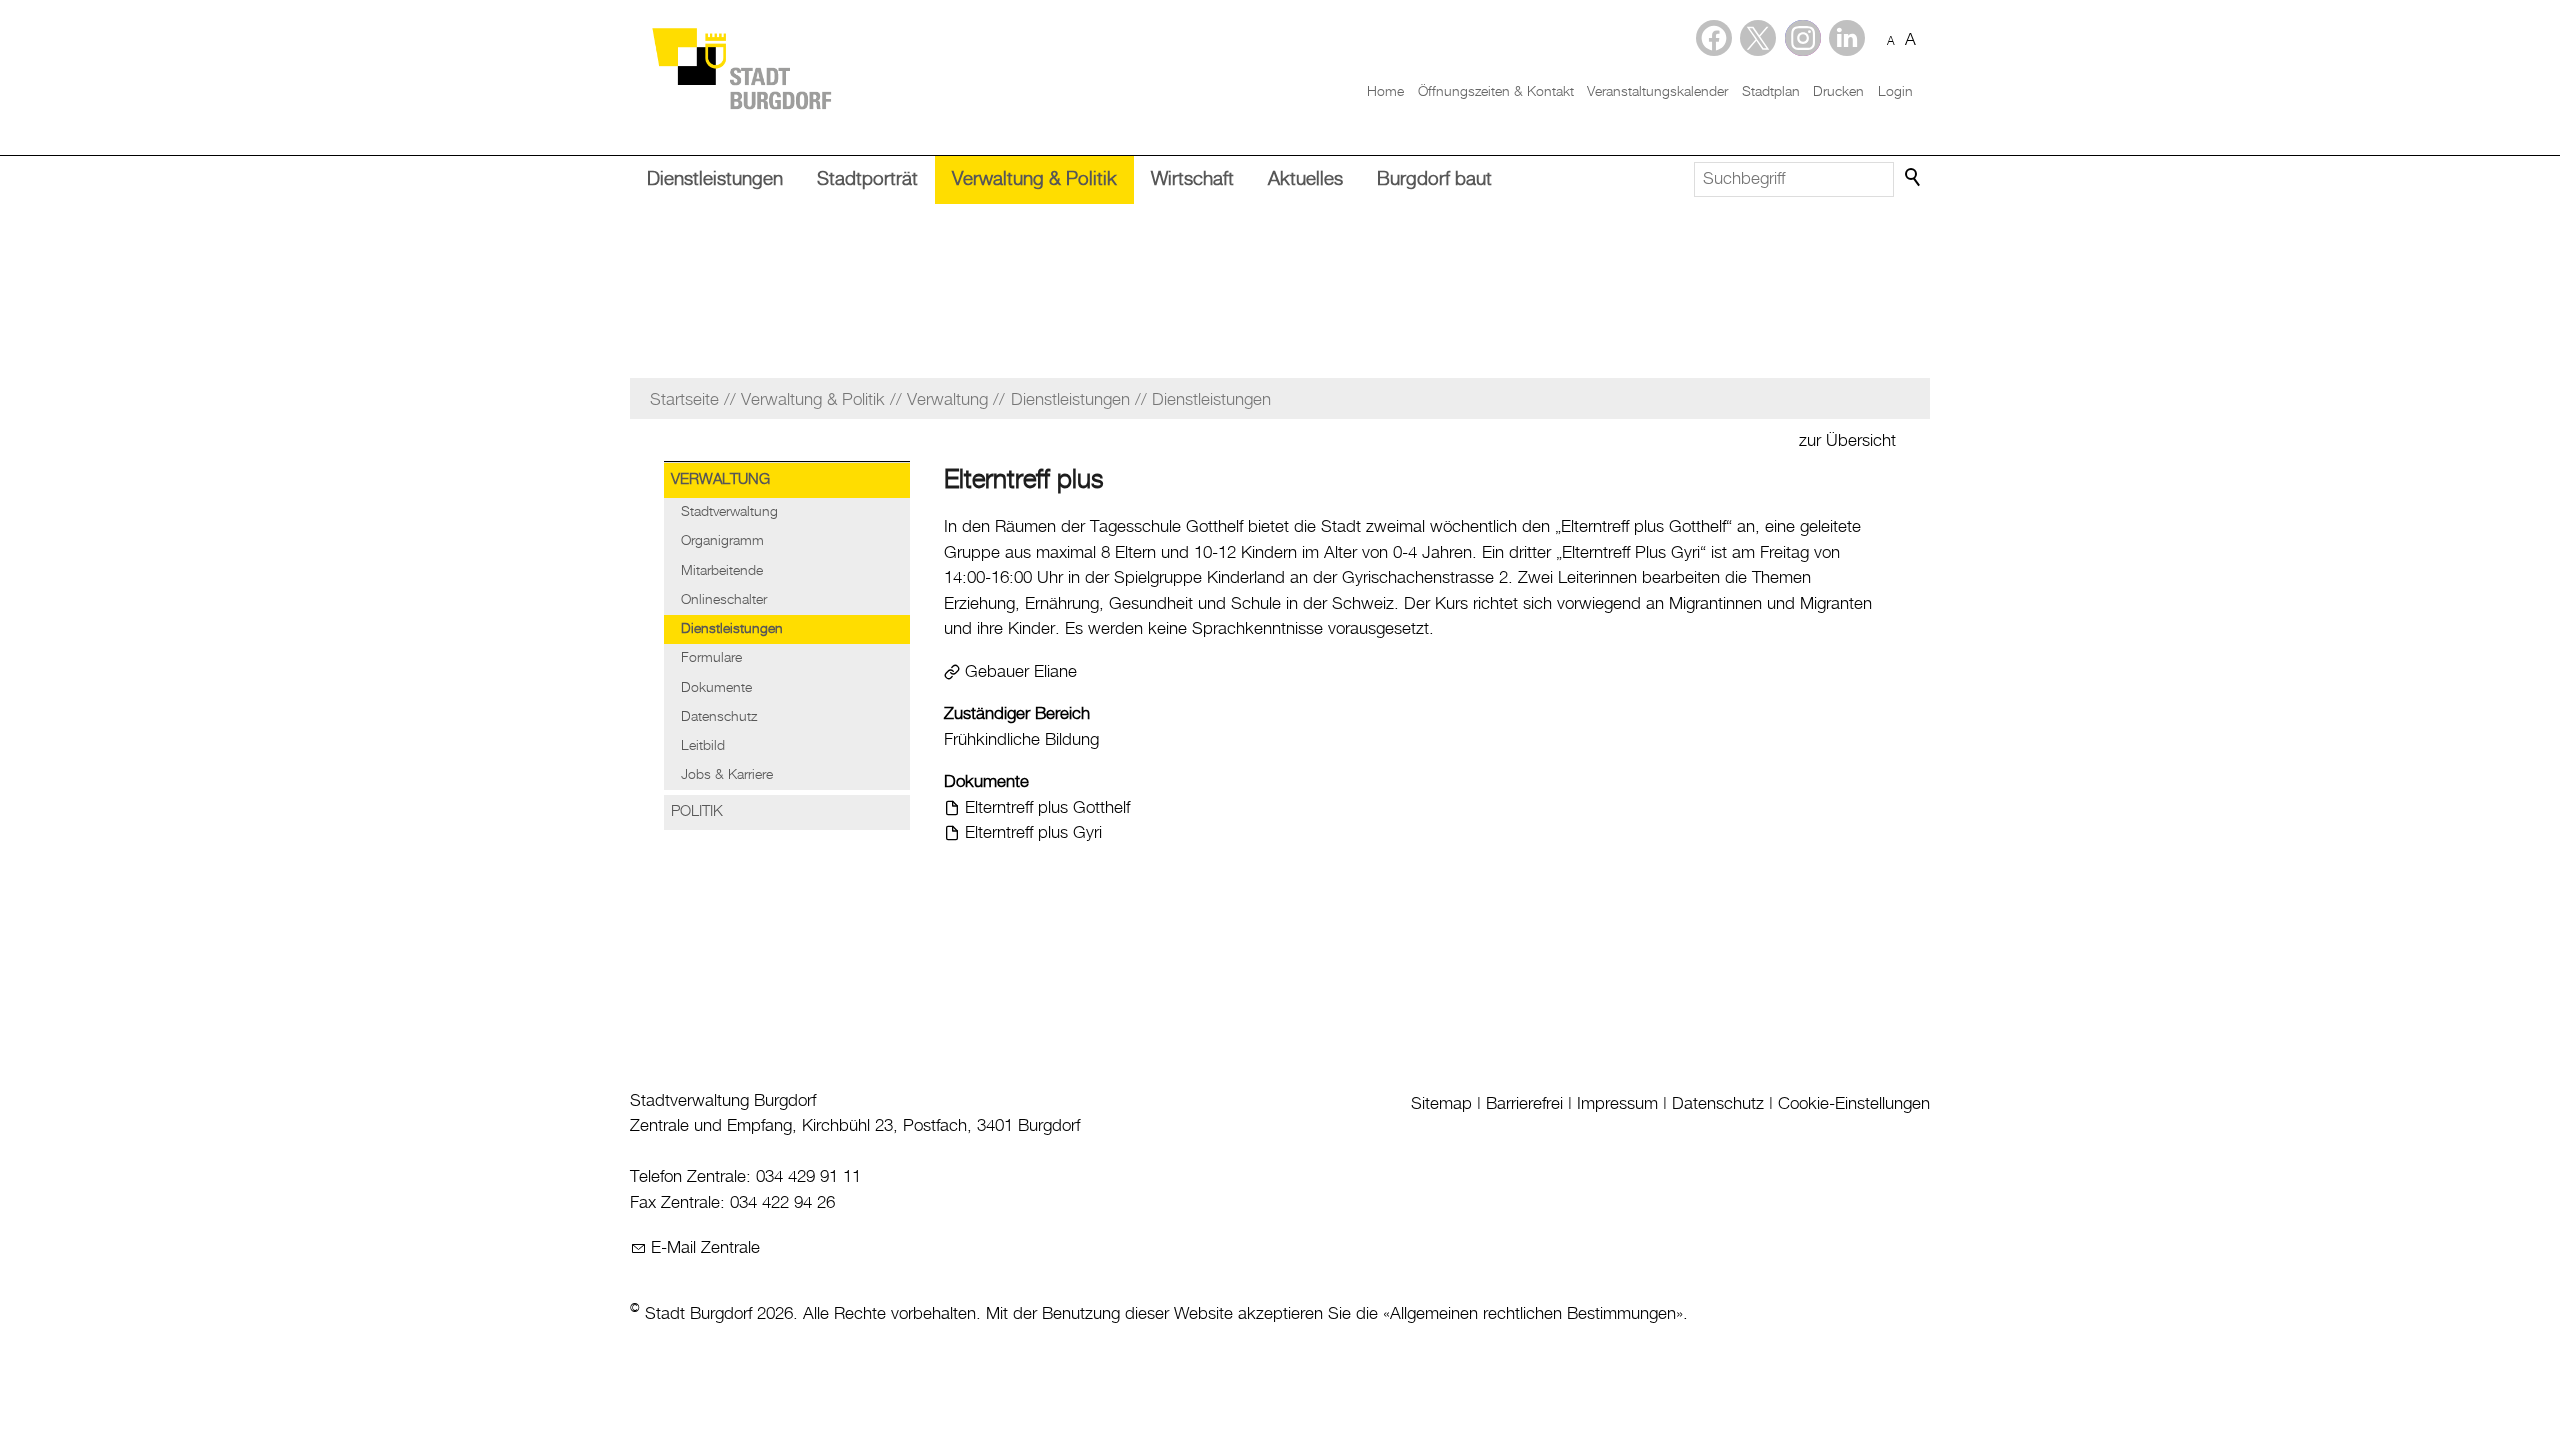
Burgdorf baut (1434, 179)
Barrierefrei (1524, 1104)
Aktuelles (1305, 179)
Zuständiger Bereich (1017, 714)
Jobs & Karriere (727, 775)
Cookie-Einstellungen (1854, 1104)
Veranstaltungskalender (1657, 92)
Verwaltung (720, 480)
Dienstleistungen (715, 179)
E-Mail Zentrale (705, 1248)
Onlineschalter (724, 600)
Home (1385, 92)
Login (1895, 92)
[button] (1847, 38)
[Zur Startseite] (741, 67)
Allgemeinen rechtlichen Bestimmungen (1533, 1314)
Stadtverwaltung (729, 512)
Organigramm (722, 541)
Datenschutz (719, 717)
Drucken (1838, 92)
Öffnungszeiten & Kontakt (1496, 92)
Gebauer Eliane (1021, 672)
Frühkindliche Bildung (1021, 740)
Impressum (1617, 1104)
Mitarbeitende (722, 571)
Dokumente (716, 688)
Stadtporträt (867, 179)
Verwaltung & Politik (1034, 179)
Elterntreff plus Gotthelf (1047, 808)
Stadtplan (1771, 92)
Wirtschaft (1192, 179)
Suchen (1914, 178)
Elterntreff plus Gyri (1033, 833)
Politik (697, 812)
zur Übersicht (1847, 441)
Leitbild (703, 746)
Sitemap (1441, 1104)
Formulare (711, 658)
